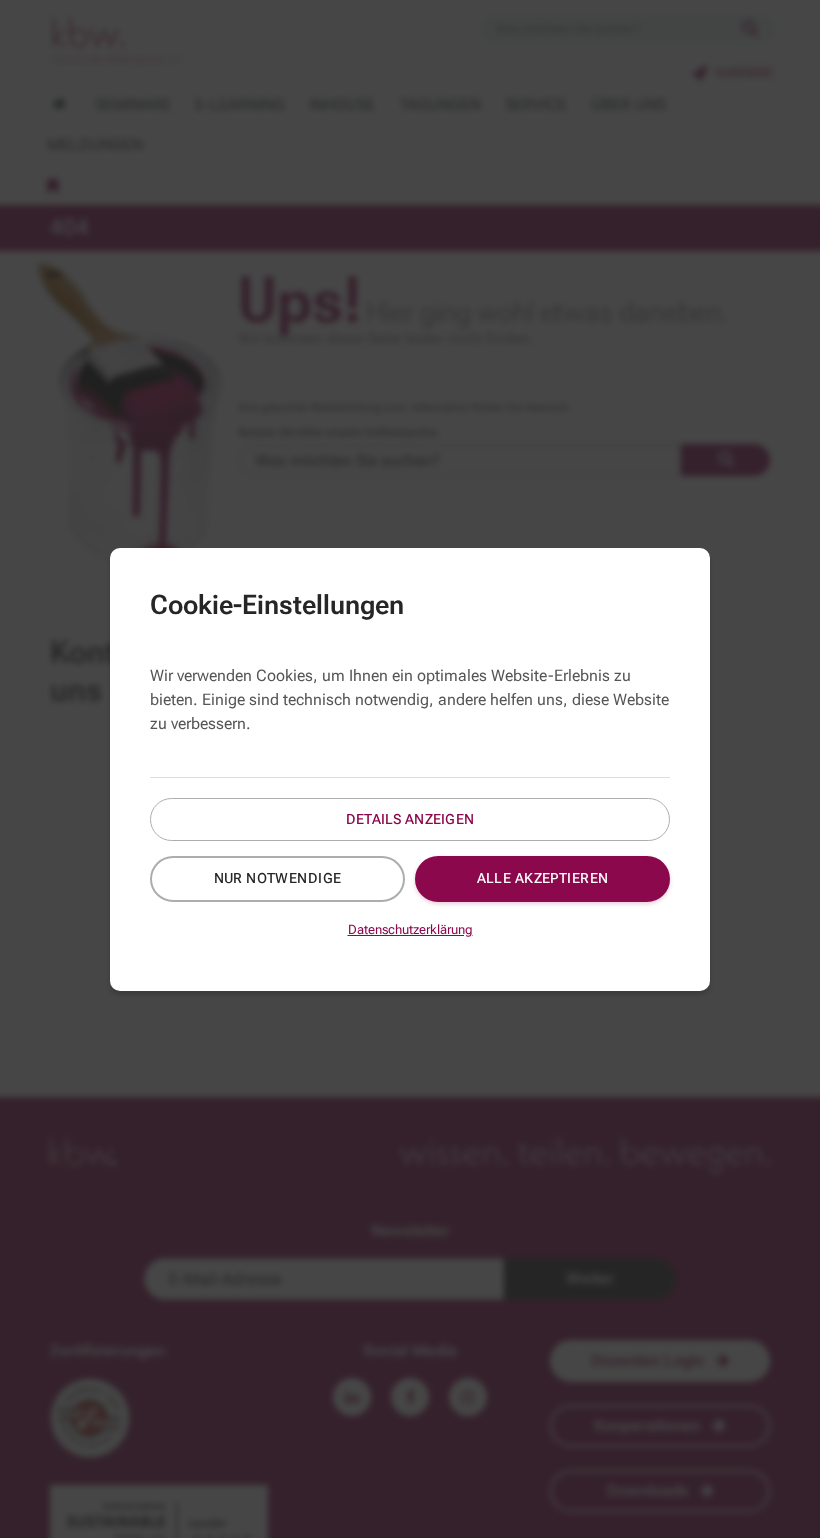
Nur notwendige (278, 878)
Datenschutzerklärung (410, 929)
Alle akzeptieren (543, 878)
